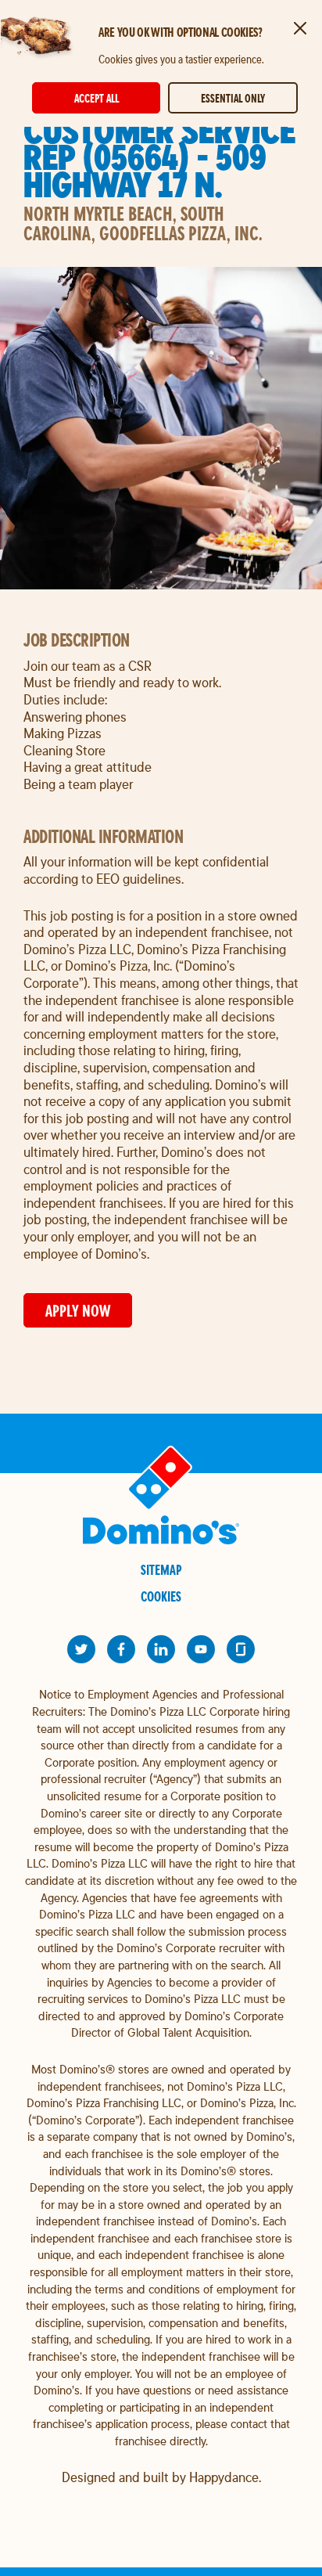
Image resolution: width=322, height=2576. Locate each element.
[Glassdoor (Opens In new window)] (241, 1649)
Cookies (161, 1596)
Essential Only (233, 98)
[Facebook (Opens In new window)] (121, 1649)
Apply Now (78, 1311)
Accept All (97, 98)
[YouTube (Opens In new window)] (201, 1649)
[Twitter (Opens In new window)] (81, 1649)
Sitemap (161, 1570)
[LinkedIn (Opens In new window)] (161, 1649)
